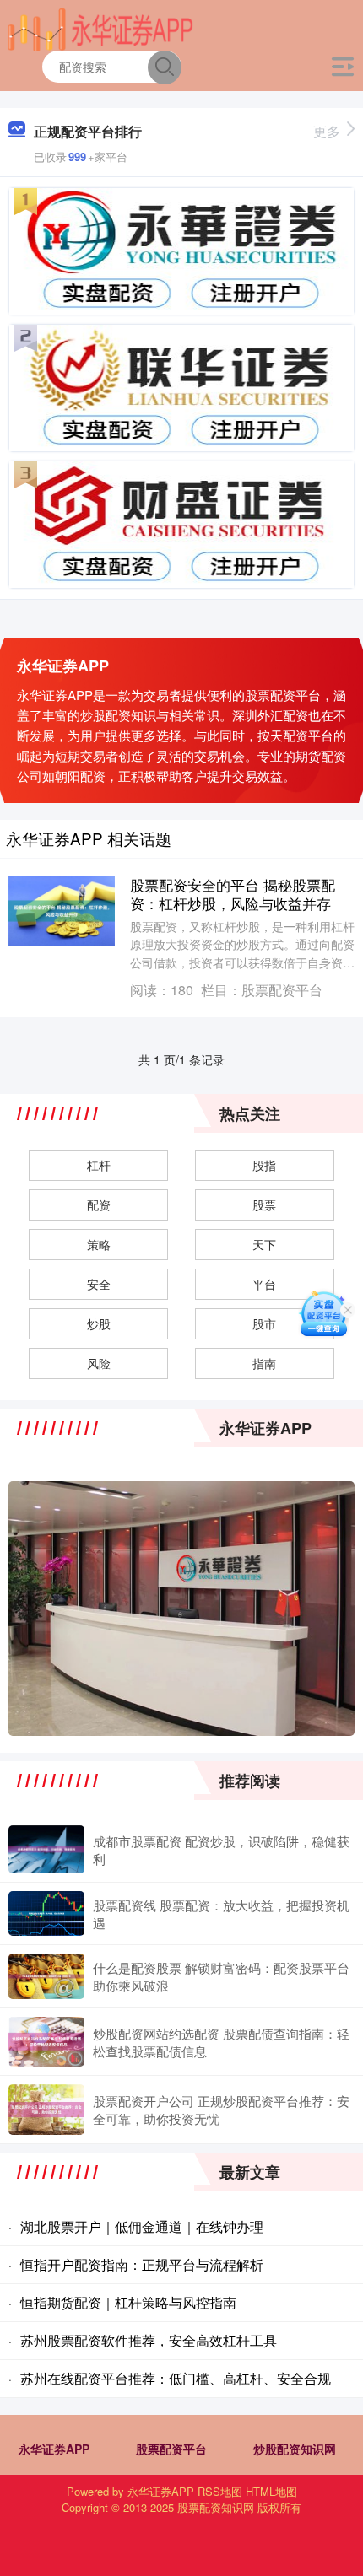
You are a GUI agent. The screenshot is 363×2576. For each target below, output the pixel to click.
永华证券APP (54, 2449)
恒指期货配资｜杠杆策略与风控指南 (128, 2302)
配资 (99, 1204)
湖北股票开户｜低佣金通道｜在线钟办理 (142, 2226)
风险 (99, 1363)
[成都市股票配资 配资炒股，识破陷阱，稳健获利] (46, 1849)
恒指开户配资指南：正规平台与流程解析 (142, 2264)
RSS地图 (220, 2491)
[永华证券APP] (101, 28)
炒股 (99, 1323)
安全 (99, 1284)
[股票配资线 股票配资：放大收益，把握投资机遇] (46, 1913)
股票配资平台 (171, 2449)
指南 (264, 1363)
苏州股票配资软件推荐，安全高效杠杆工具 (149, 2340)
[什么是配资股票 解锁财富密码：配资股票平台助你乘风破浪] (46, 1976)
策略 (99, 1244)
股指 (264, 1165)
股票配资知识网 (216, 2507)
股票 (264, 1204)
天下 (264, 1244)
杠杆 (99, 1165)
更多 (327, 131)
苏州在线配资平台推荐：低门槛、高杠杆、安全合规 (176, 2378)
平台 (264, 1284)
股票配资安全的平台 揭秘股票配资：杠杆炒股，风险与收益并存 (233, 894)
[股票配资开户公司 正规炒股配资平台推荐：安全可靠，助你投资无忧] (46, 2110)
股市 (264, 1323)
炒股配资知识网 (295, 2449)
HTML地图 (271, 2491)
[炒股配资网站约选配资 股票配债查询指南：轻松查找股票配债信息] (46, 2041)
